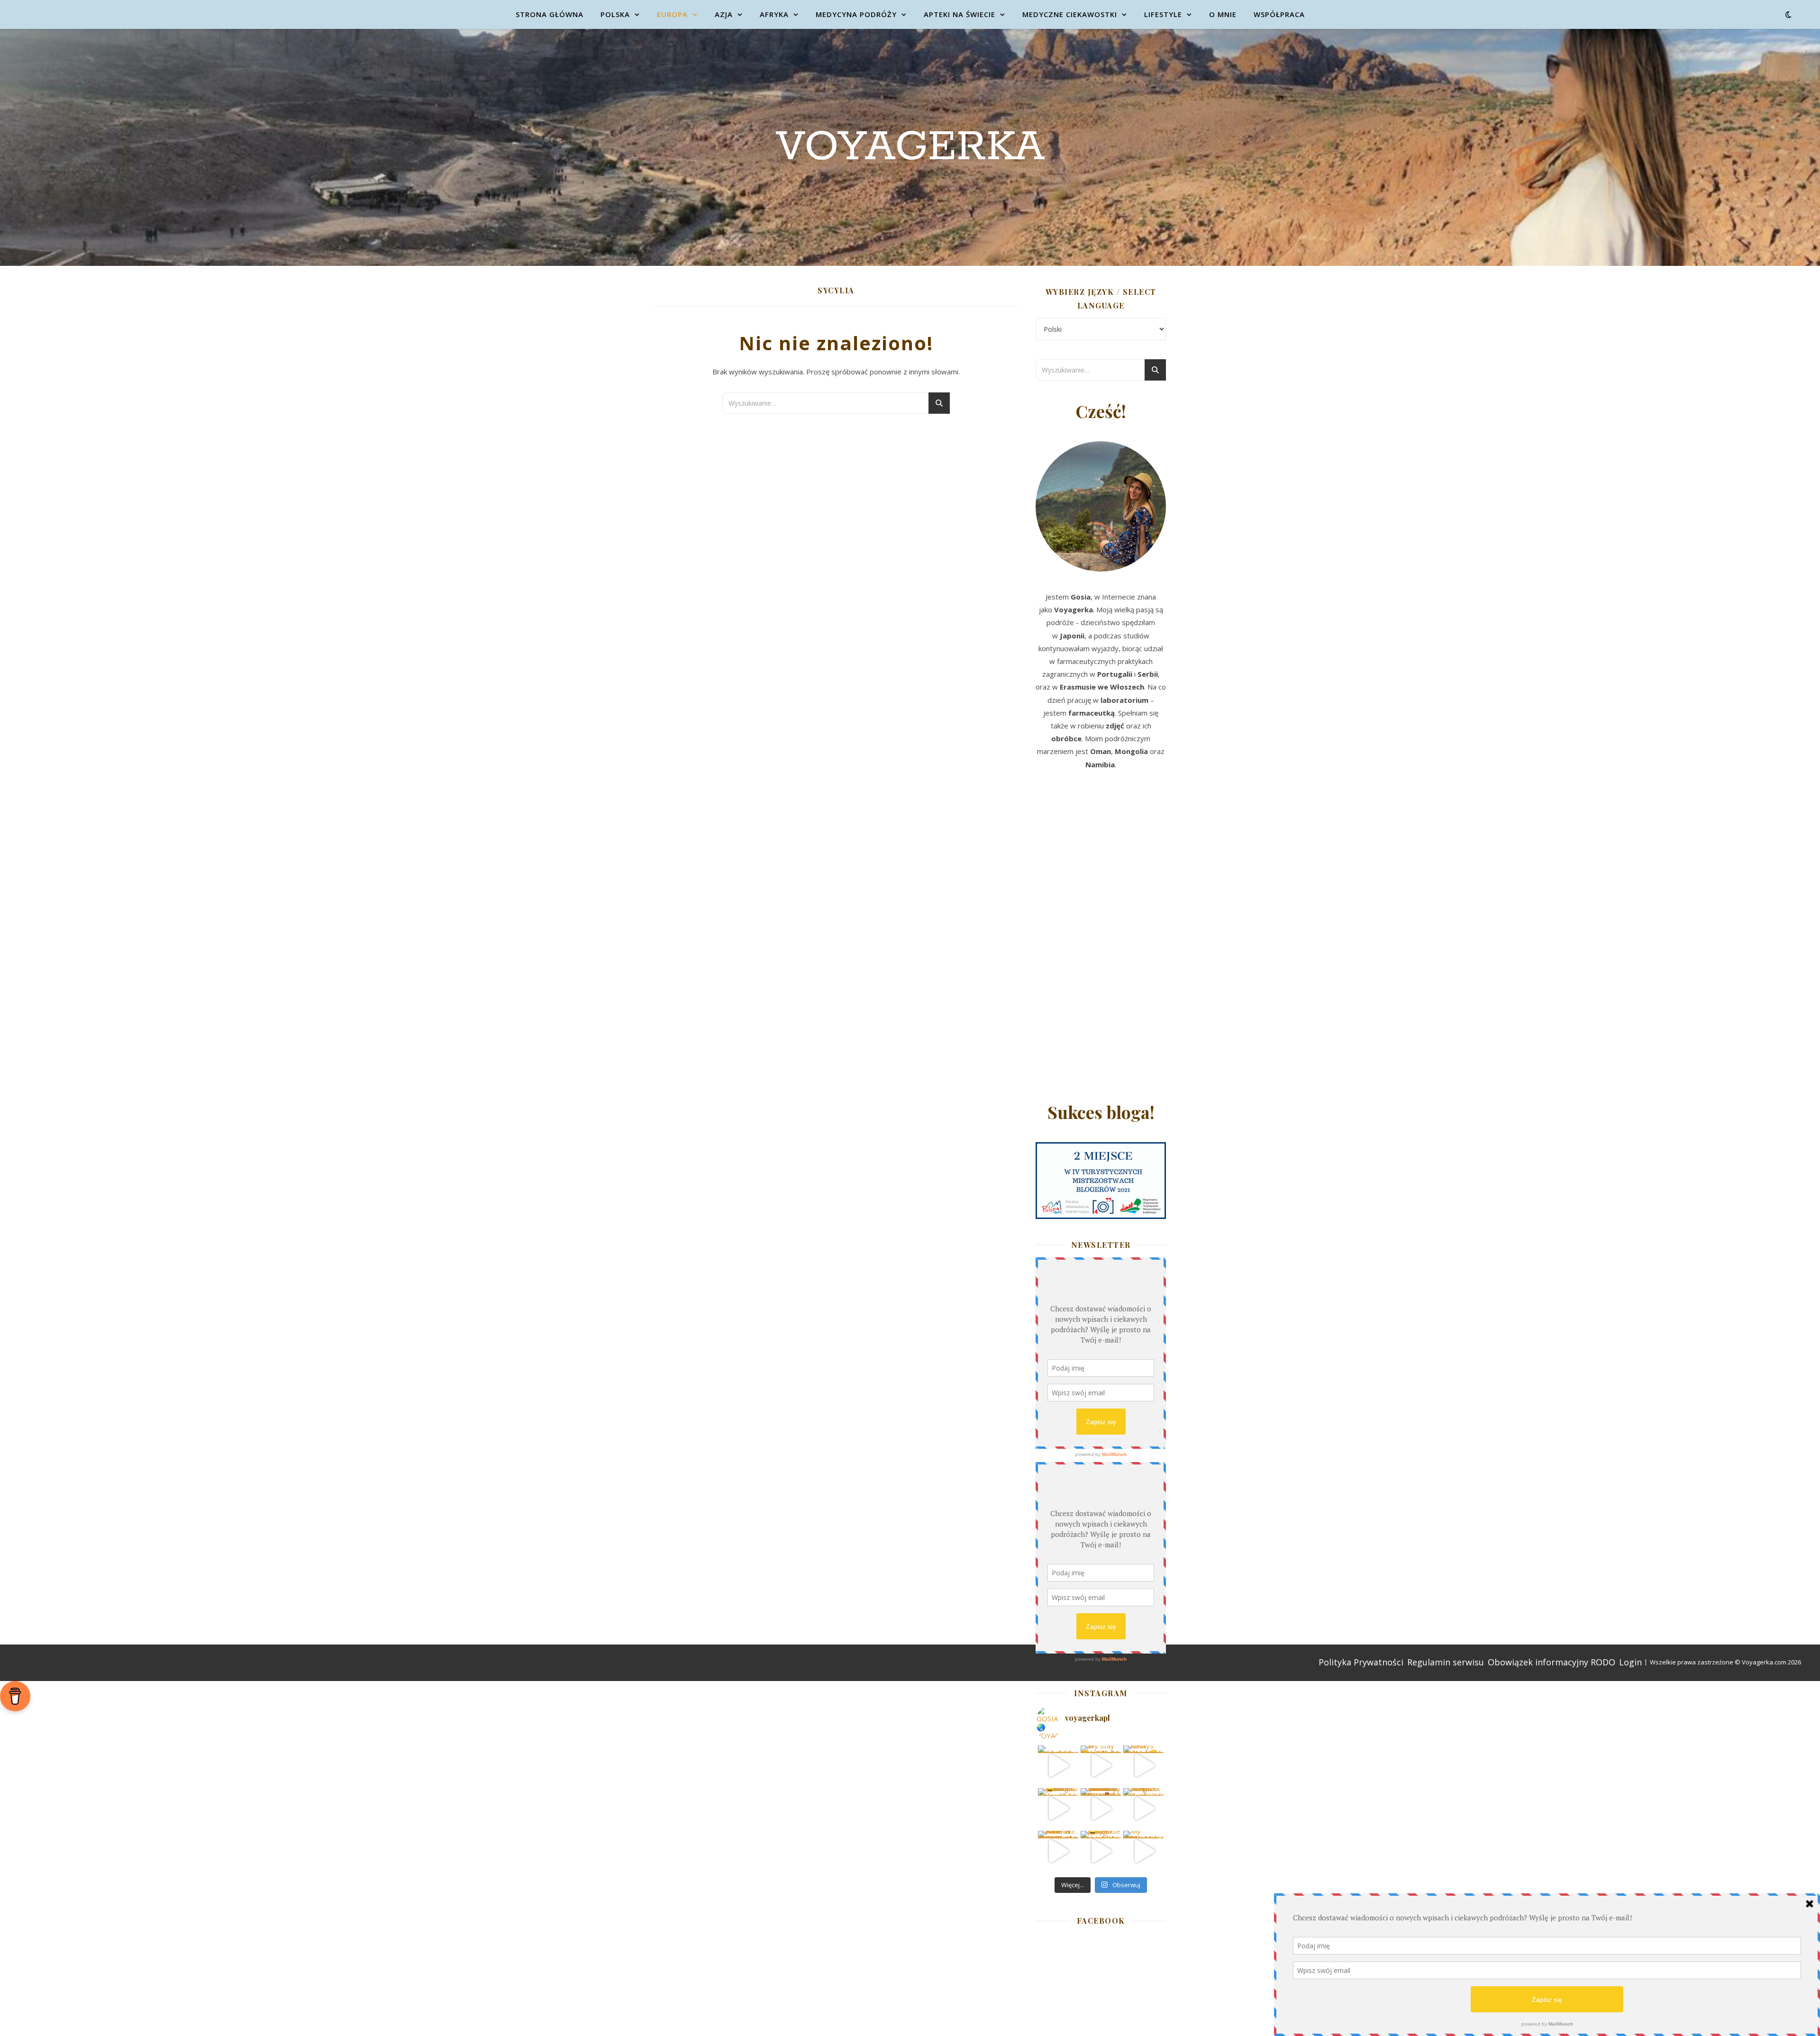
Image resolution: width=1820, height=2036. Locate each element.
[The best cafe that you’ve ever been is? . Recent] (1101, 1808)
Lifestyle (1163, 14)
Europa (672, 14)
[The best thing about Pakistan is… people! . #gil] (1143, 1808)
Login (1630, 1662)
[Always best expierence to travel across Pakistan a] (1143, 1766)
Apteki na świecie (960, 14)
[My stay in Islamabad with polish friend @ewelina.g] (1101, 1766)
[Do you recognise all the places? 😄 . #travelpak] (1101, 1851)
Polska (615, 14)
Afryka (774, 14)
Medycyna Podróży (856, 14)
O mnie (1223, 14)
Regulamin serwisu (1446, 1662)
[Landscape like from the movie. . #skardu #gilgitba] (1058, 1766)
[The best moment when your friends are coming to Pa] (1058, 1808)
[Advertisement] (1101, 939)
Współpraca (1279, 14)
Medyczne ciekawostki (1070, 14)
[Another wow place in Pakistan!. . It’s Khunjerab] (1058, 1851)
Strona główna (550, 14)
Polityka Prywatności (1361, 1662)
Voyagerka (910, 147)
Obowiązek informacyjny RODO (1552, 1662)
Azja (724, 14)
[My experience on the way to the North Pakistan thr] (1143, 1851)
